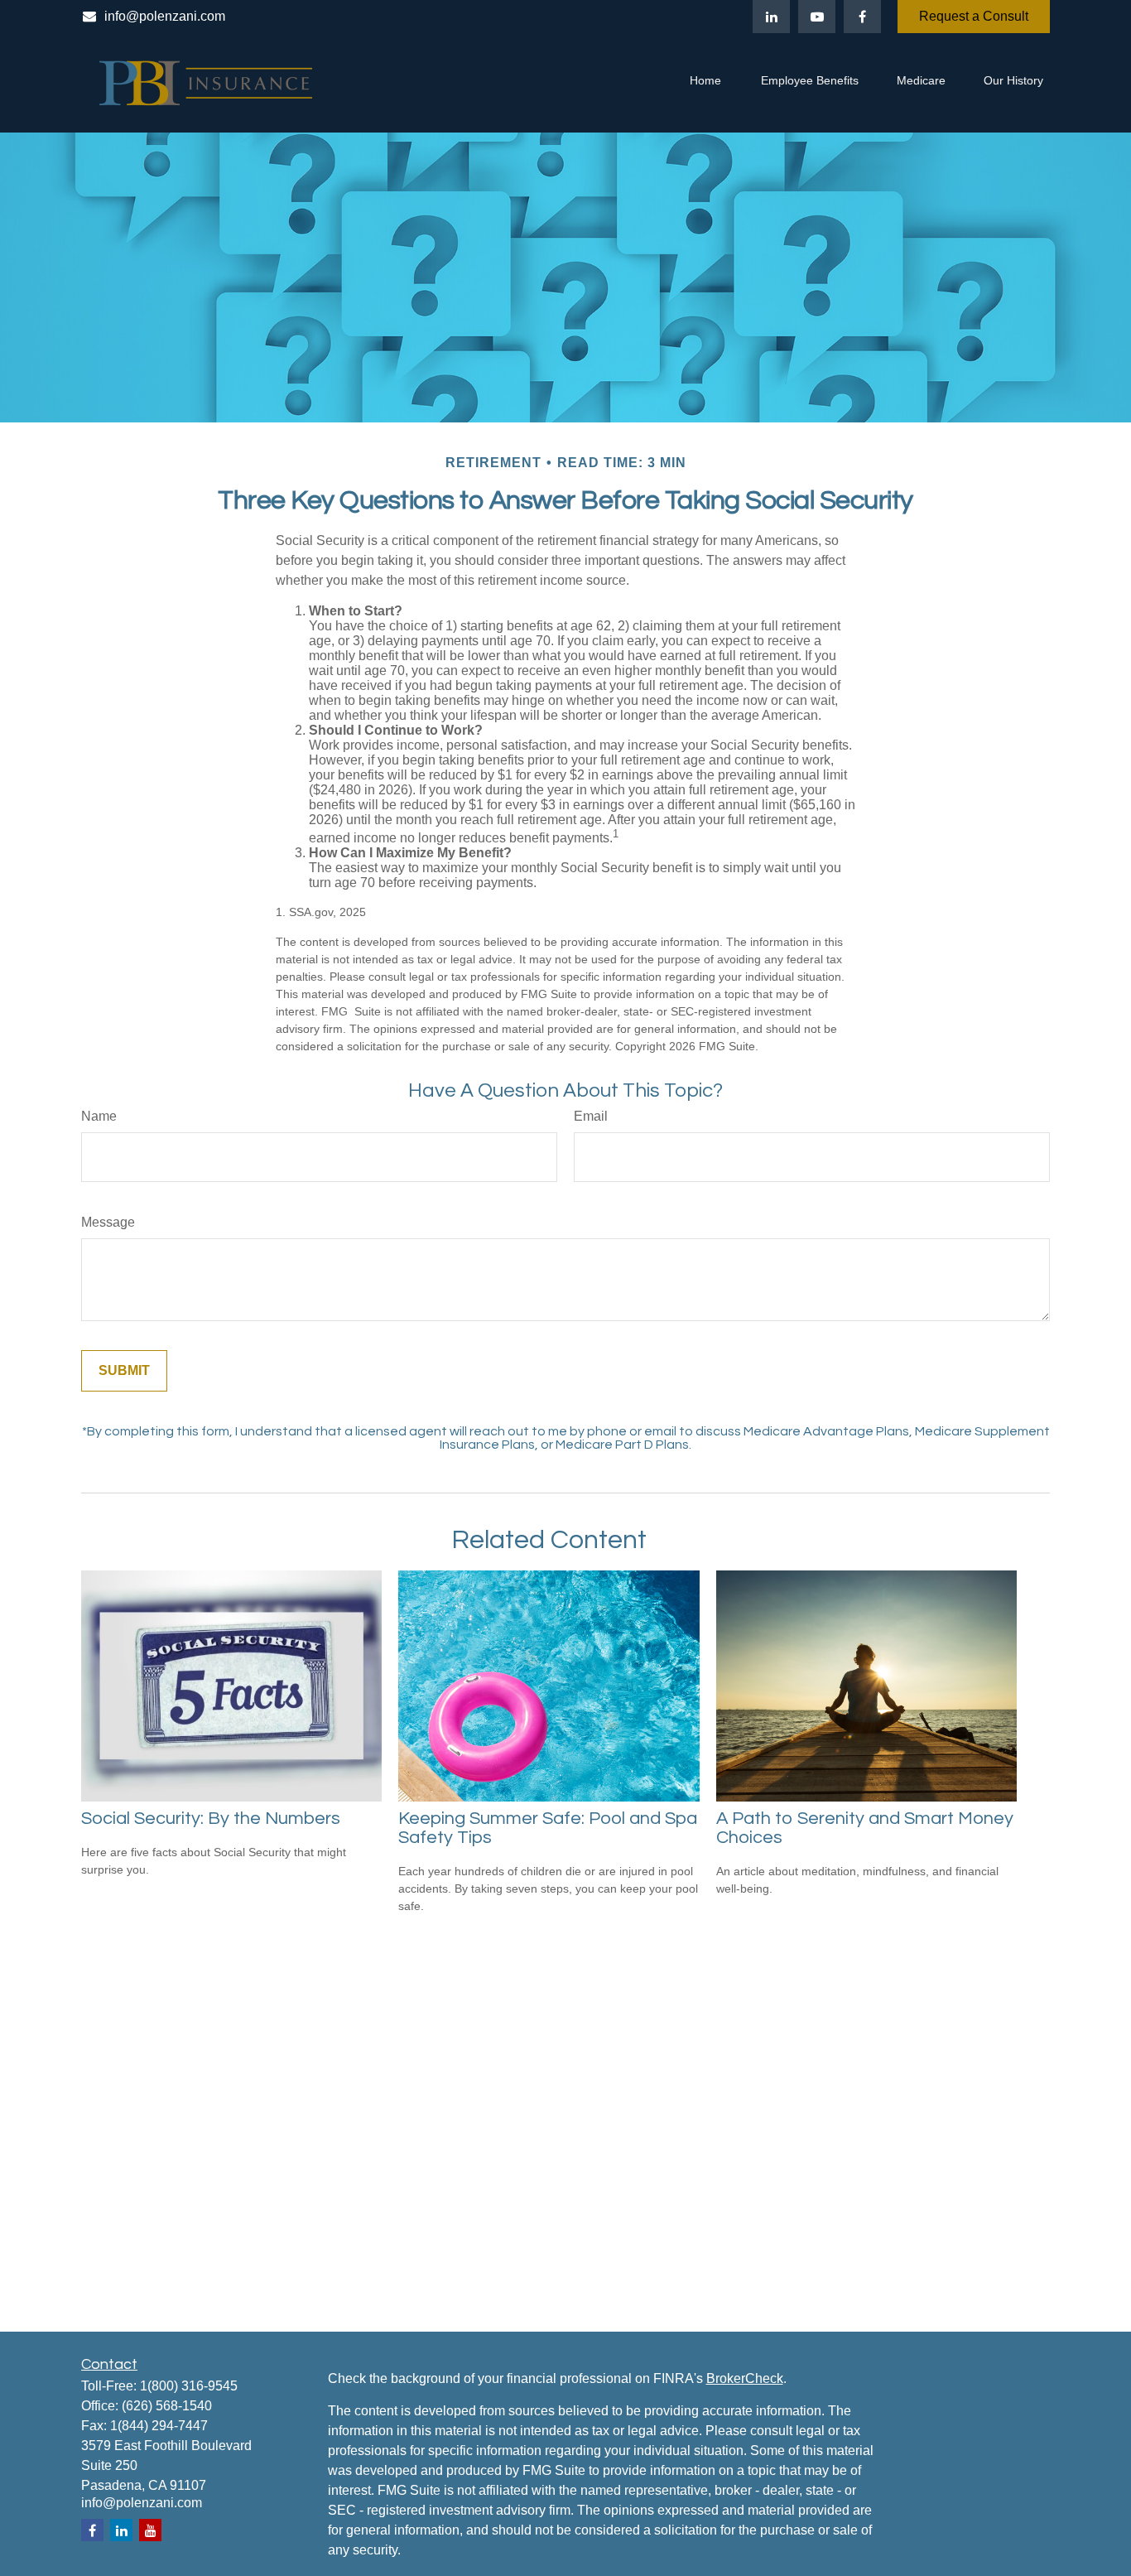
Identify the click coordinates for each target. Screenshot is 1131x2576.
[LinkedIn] (771, 17)
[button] (705, 83)
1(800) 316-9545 (189, 2386)
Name (99, 1116)
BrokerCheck (745, 2378)
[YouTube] (817, 17)
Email (591, 1116)
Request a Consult (974, 16)
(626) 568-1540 (167, 2406)
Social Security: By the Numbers (211, 1819)
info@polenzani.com (165, 16)
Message (108, 1222)
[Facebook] (862, 17)
